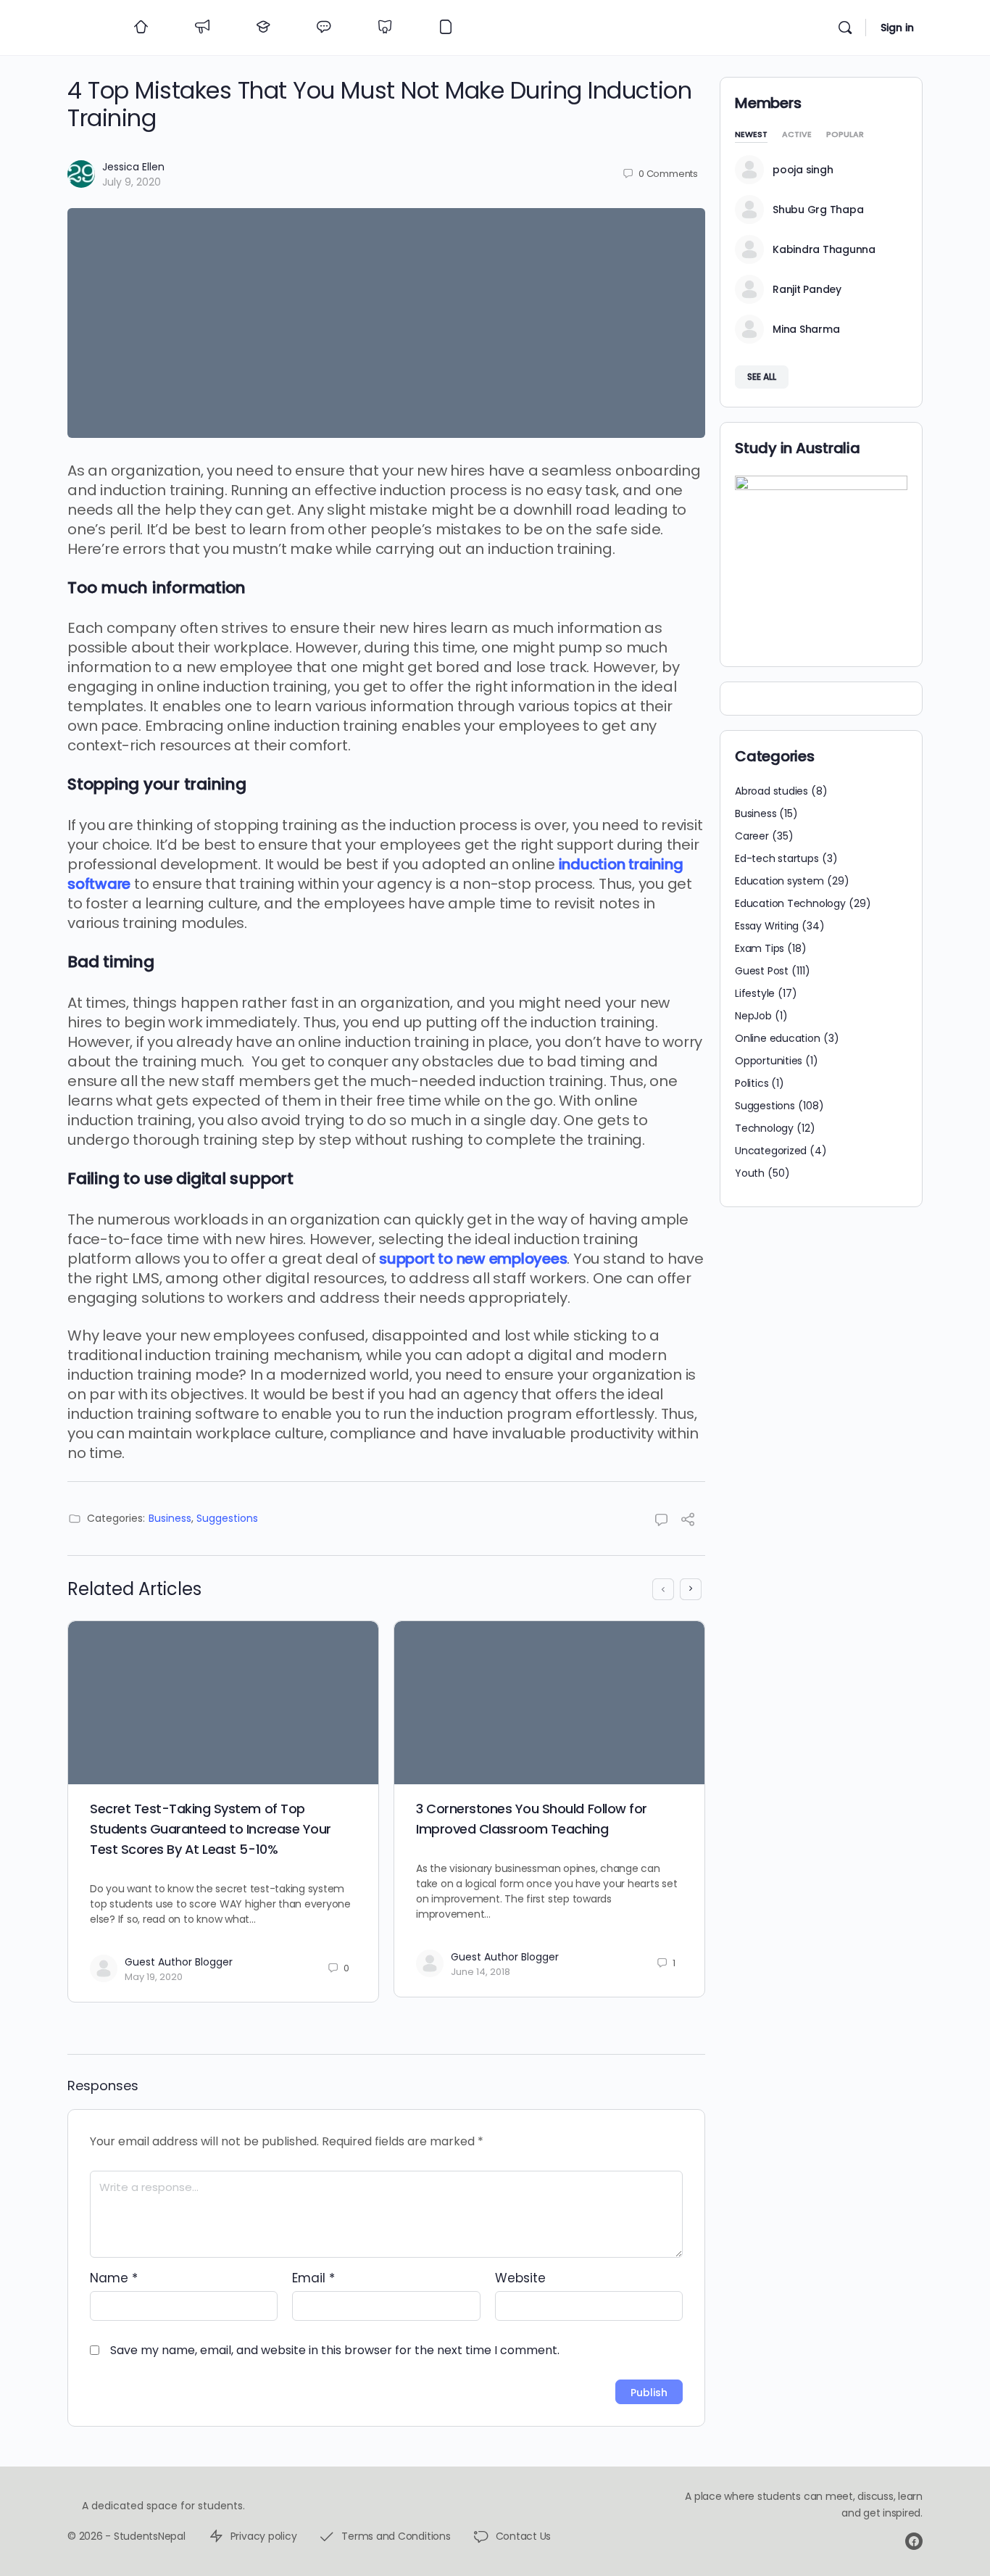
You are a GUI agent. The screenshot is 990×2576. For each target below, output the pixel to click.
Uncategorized (771, 1151)
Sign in (897, 28)
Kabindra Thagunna (824, 249)
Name (114, 2278)
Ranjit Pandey (807, 289)
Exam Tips (760, 948)
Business (170, 1518)
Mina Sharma (806, 329)
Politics (752, 1083)
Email (313, 2278)
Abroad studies (771, 791)
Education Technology (790, 903)
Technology (764, 1128)
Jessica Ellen (133, 167)
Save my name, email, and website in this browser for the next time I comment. (335, 2350)
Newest (751, 135)
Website (520, 2278)
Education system (779, 881)
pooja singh (803, 170)
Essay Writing (767, 926)
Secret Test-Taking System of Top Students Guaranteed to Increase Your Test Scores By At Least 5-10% (211, 1829)
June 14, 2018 (481, 1972)
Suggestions (227, 1518)
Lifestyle (755, 993)
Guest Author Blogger (179, 1962)
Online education (778, 1038)
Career (752, 836)
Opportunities (769, 1061)
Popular (845, 135)
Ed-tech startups (777, 858)
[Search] (845, 28)
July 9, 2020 (132, 182)
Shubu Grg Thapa (818, 210)
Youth (750, 1173)
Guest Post (762, 971)
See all (762, 377)
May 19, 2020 (154, 1977)
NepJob (753, 1016)
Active (797, 135)
